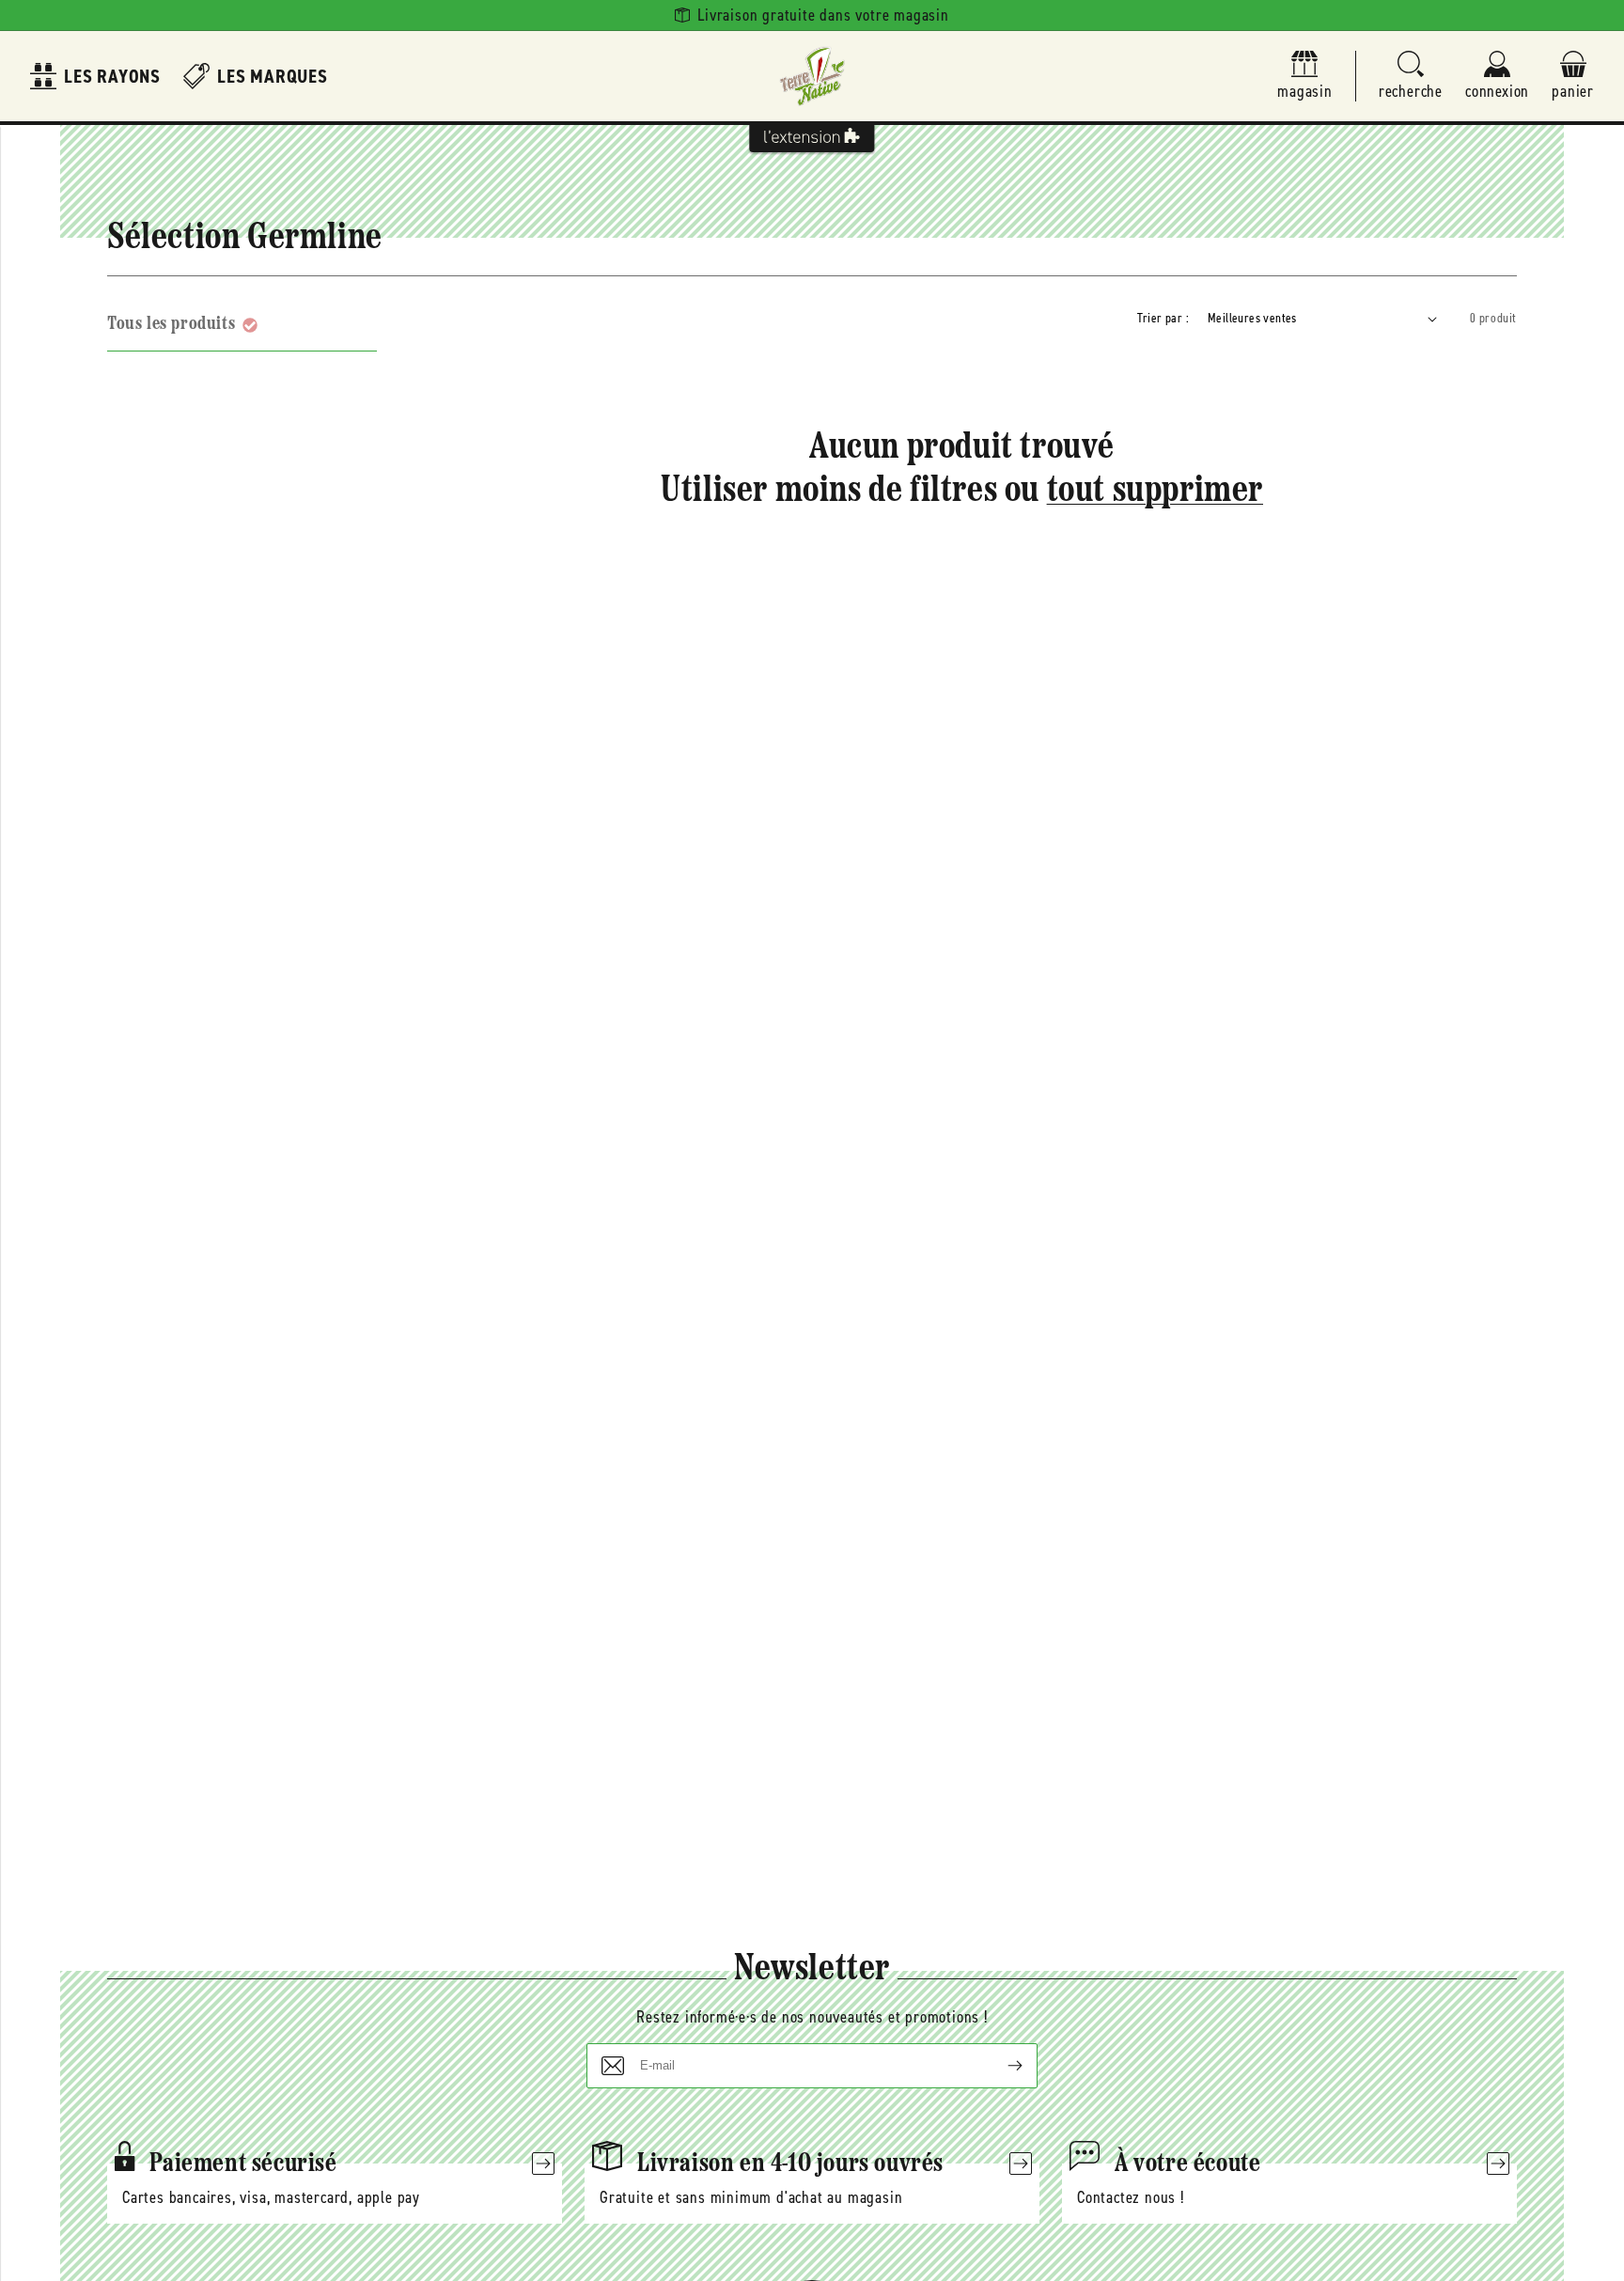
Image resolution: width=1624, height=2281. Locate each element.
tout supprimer (1155, 492)
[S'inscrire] (1000, 2066)
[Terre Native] (812, 76)
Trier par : (1163, 318)
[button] (1411, 77)
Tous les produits (171, 324)
